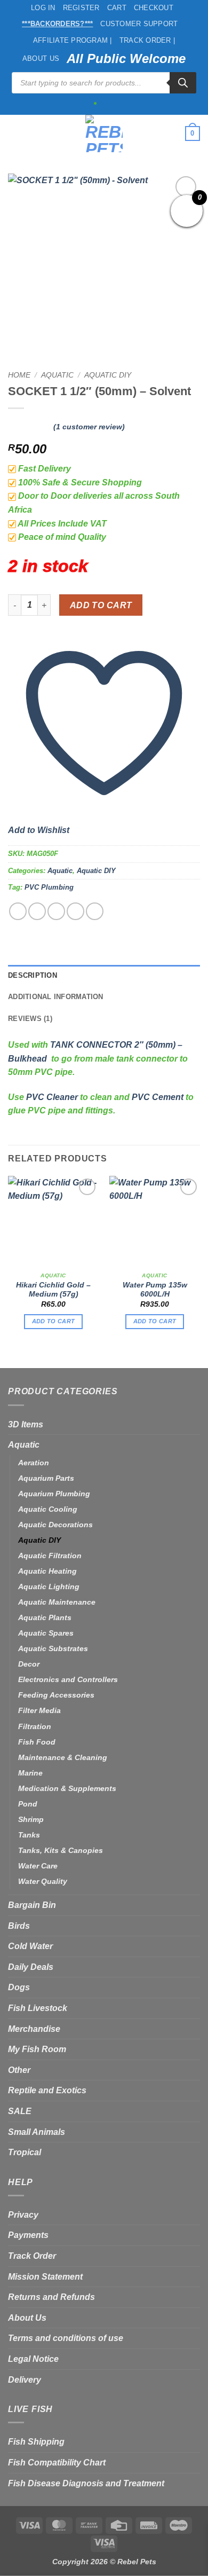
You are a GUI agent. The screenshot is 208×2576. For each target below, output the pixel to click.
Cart (117, 8)
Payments (28, 2235)
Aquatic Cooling (48, 1509)
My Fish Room (37, 2049)
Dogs (19, 1987)
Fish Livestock (38, 2008)
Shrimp (31, 1819)
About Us (41, 58)
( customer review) (89, 427)
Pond (28, 1804)
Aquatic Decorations (55, 1525)
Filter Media (39, 1710)
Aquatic (57, 375)
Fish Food (37, 1742)
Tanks (29, 1835)
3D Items (26, 1424)
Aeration (34, 1463)
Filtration (35, 1726)
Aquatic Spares (46, 1633)
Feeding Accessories (56, 1695)
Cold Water (30, 1946)
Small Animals (37, 2132)
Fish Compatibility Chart (57, 2463)
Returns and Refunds (51, 2297)
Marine (30, 1773)
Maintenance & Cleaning (63, 1757)
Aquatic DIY (108, 375)
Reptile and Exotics (47, 2090)
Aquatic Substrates (53, 1648)
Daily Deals (31, 1967)
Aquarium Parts (46, 1478)
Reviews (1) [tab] (30, 1019)
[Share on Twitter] (56, 911)
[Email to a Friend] (75, 911)
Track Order (32, 2256)
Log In (43, 8)
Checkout (154, 8)
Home (19, 375)
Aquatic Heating (47, 1571)
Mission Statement (45, 2277)
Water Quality (43, 1881)
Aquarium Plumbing (54, 1494)
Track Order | (147, 40)
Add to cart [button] (54, 1321)
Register (81, 8)
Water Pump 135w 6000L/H (155, 1290)
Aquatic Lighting (49, 1587)
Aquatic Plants (45, 1617)
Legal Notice (33, 2359)
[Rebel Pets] (104, 133)
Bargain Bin (32, 1905)
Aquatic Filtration (50, 1556)
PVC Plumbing (49, 887)
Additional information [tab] (56, 997)
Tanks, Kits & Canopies (61, 1850)
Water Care (38, 1866)
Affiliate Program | (73, 40)
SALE (20, 2111)
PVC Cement (158, 1097)
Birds (19, 1926)
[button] (14, 133)
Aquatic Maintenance (57, 1602)
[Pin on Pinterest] (95, 911)
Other (19, 2070)
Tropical (25, 2152)
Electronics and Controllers (68, 1679)
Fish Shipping (36, 2442)
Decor (29, 1664)
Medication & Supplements (67, 1788)
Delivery (25, 2380)
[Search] (183, 83)
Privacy (23, 2215)
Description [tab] (33, 975)
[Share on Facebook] (37, 911)
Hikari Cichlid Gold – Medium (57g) (53, 1290)
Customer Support (139, 24)
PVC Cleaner (52, 1097)
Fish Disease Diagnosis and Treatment (86, 2483)
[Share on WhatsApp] (18, 911)
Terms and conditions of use (66, 2338)
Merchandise (34, 2029)
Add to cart (101, 605)
